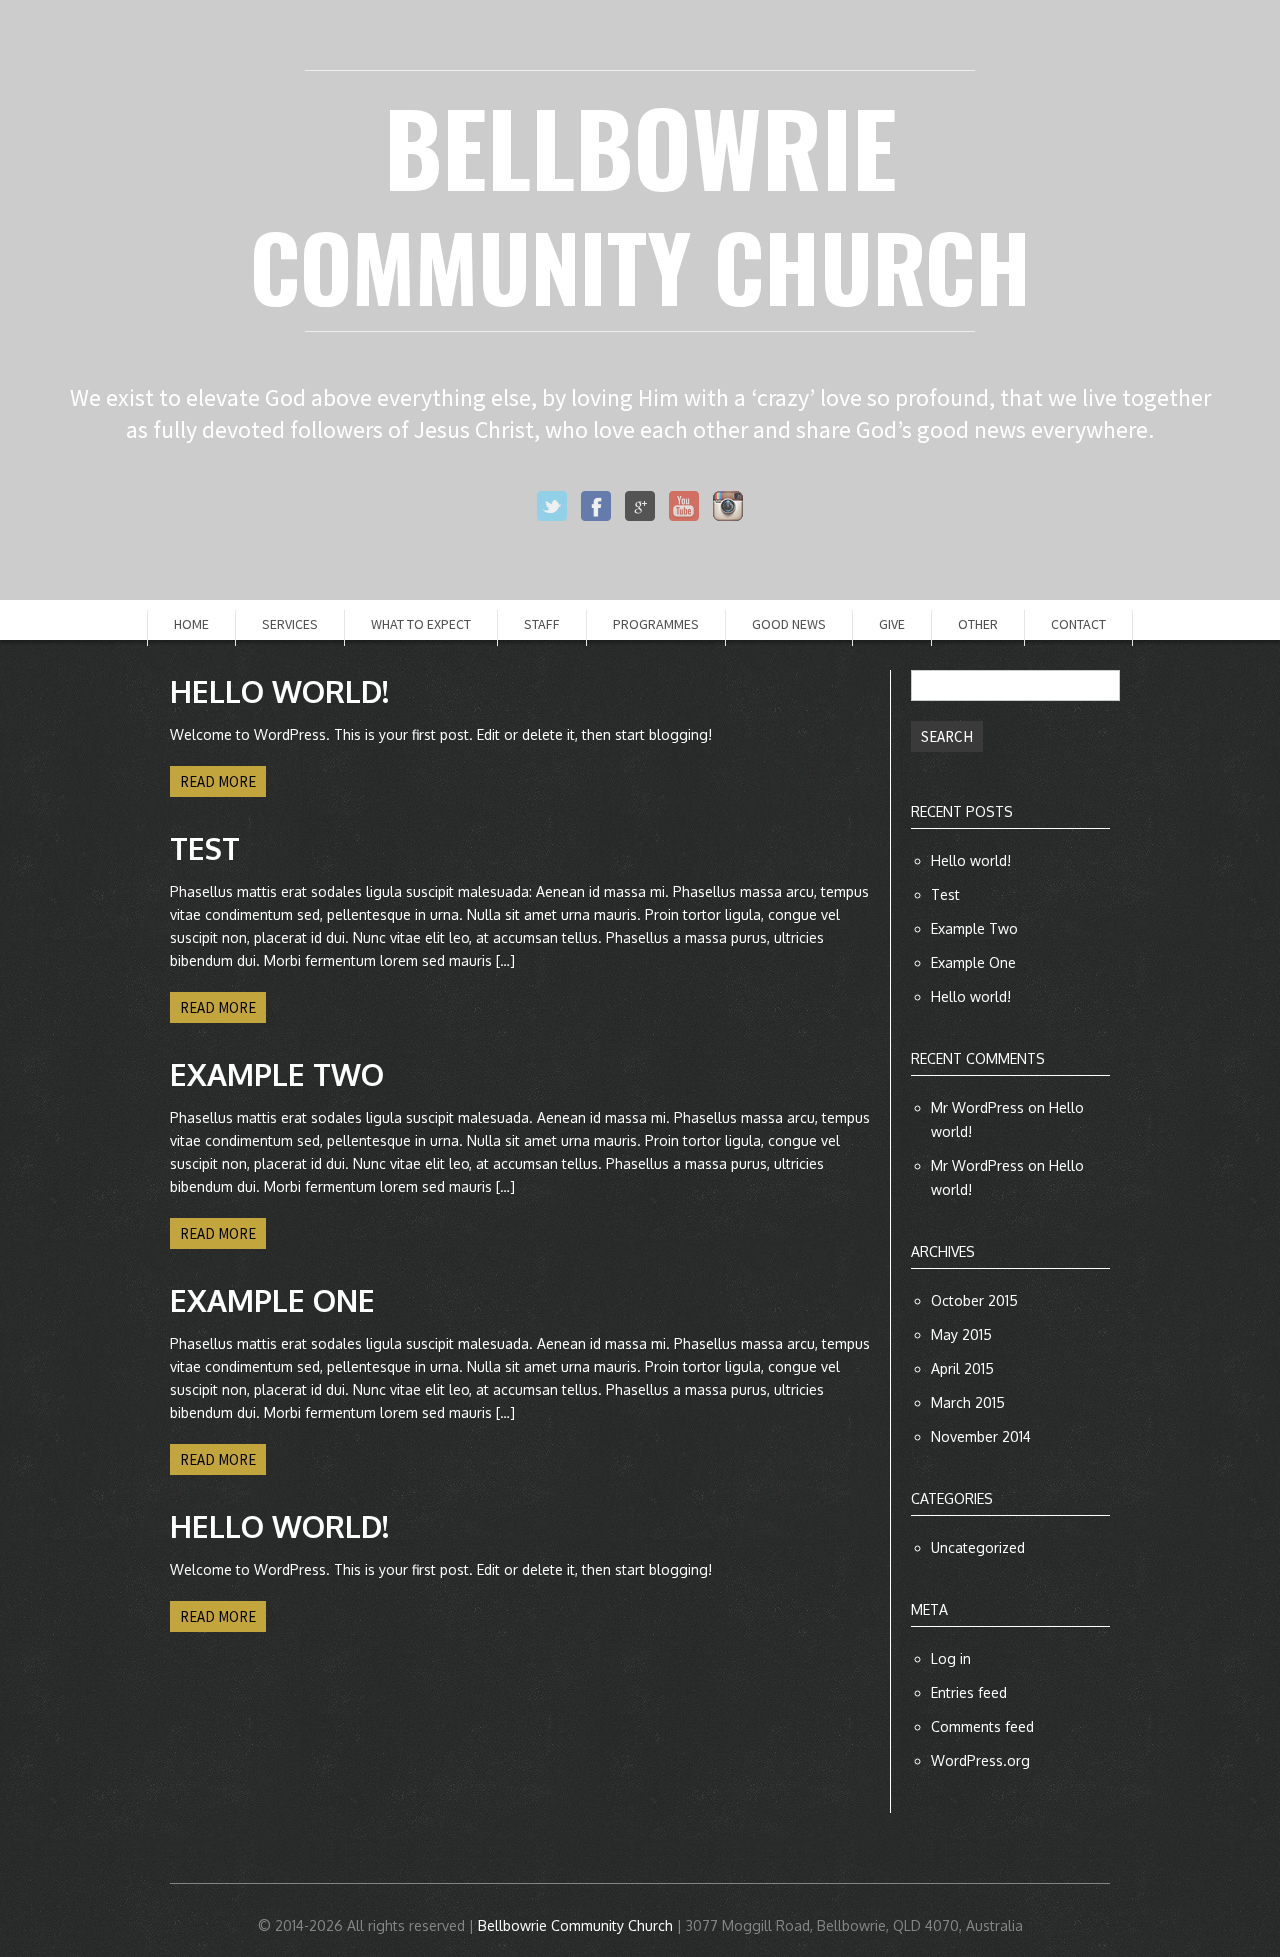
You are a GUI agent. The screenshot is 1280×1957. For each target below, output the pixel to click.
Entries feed (969, 1692)
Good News (789, 624)
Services (290, 624)
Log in (951, 1658)
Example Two (974, 928)
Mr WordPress (977, 1107)
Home (191, 624)
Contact (1078, 624)
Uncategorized (978, 1547)
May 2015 (961, 1334)
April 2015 (962, 1368)
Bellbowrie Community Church (575, 1925)
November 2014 (981, 1436)
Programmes (656, 624)
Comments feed (982, 1726)
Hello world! (971, 860)
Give (892, 624)
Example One (973, 962)
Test (945, 894)
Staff (542, 624)
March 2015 (968, 1402)
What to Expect (421, 624)
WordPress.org (980, 1760)
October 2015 (974, 1300)
